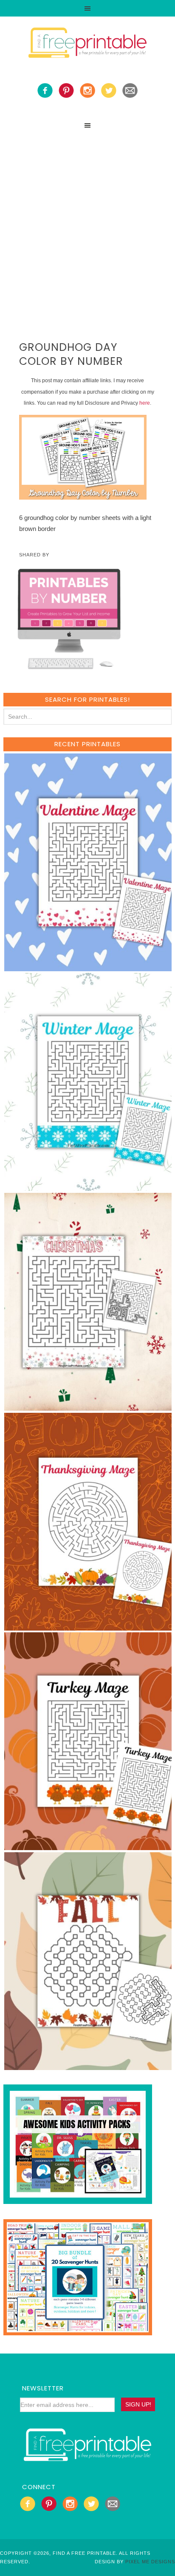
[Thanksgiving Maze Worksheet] (88, 1627)
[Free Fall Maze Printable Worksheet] (88, 2066)
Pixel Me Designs (150, 2562)
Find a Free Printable (87, 44)
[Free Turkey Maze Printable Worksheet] (88, 1846)
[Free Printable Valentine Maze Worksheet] (88, 967)
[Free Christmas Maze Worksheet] (88, 1407)
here (145, 403)
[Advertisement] (87, 225)
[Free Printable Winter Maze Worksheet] (88, 1187)
